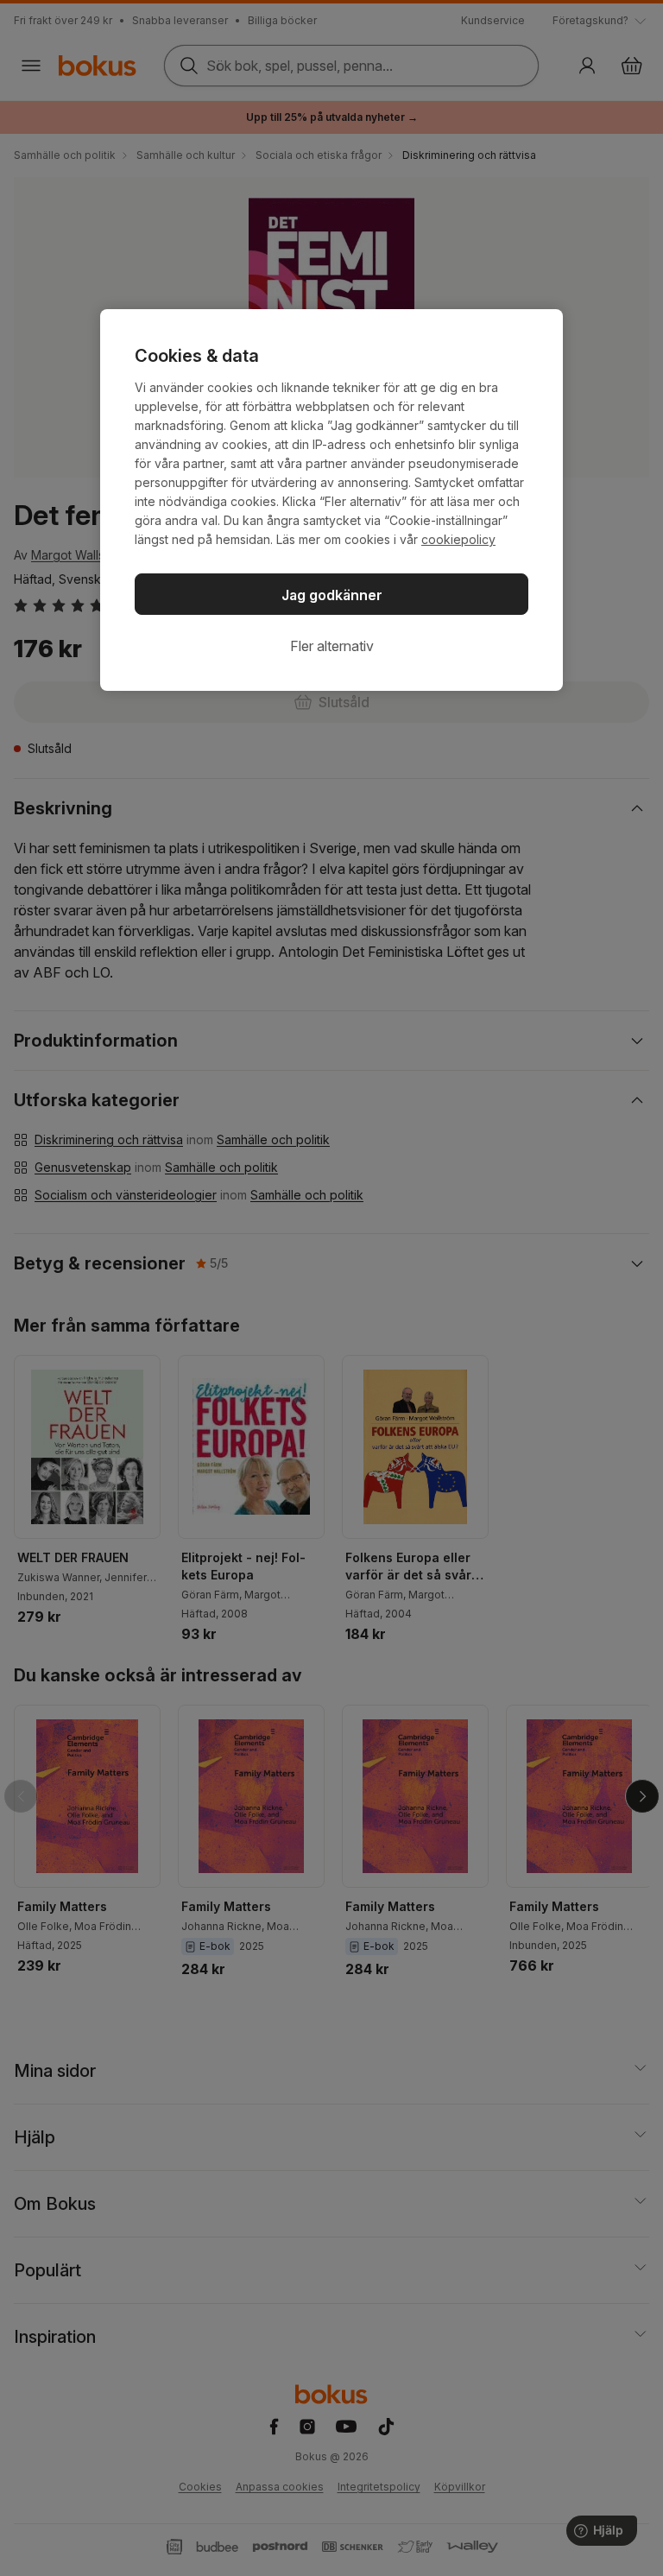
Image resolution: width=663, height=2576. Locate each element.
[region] (331, 500)
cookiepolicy (458, 539)
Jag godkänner (332, 595)
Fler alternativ (332, 646)
